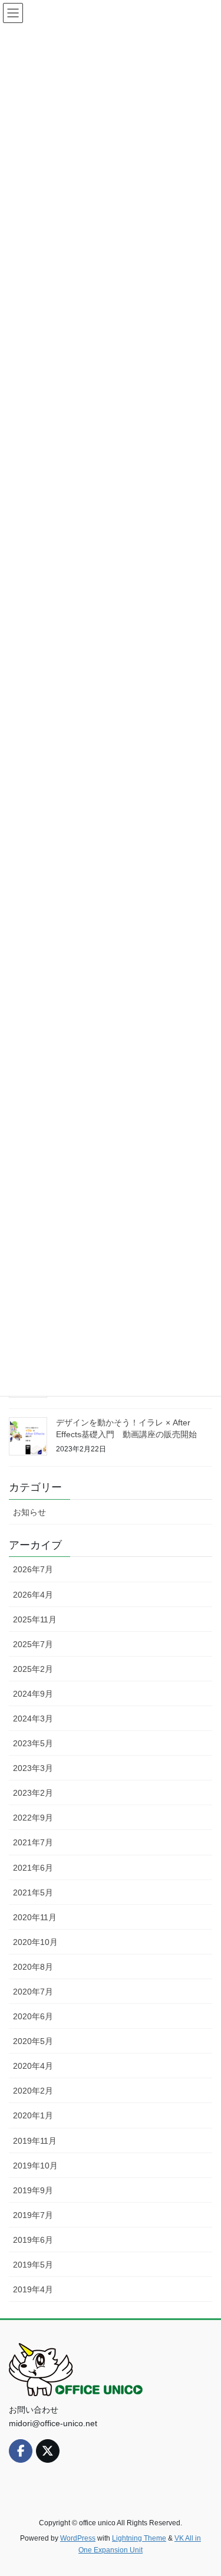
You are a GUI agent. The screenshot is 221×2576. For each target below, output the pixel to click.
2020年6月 (33, 2016)
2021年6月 (33, 1868)
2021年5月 (33, 1892)
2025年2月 (33, 1669)
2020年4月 (33, 2066)
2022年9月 (33, 1818)
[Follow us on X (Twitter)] (48, 2451)
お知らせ (29, 1512)
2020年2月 (33, 2091)
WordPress (78, 2538)
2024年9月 (33, 1694)
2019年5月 (33, 2265)
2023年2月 (33, 1793)
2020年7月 (33, 1992)
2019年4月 (33, 2289)
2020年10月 (35, 1942)
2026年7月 (33, 1569)
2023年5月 (33, 1743)
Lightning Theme (139, 2538)
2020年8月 (33, 1967)
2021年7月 (33, 1842)
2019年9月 (33, 2190)
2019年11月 (35, 2141)
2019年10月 (35, 2166)
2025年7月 (33, 1644)
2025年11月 (35, 1619)
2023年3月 (33, 1768)
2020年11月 (35, 1917)
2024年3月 (33, 1719)
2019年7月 (33, 2215)
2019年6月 (33, 2240)
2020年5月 (33, 2041)
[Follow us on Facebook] (21, 2451)
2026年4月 (33, 1595)
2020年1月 (33, 2115)
